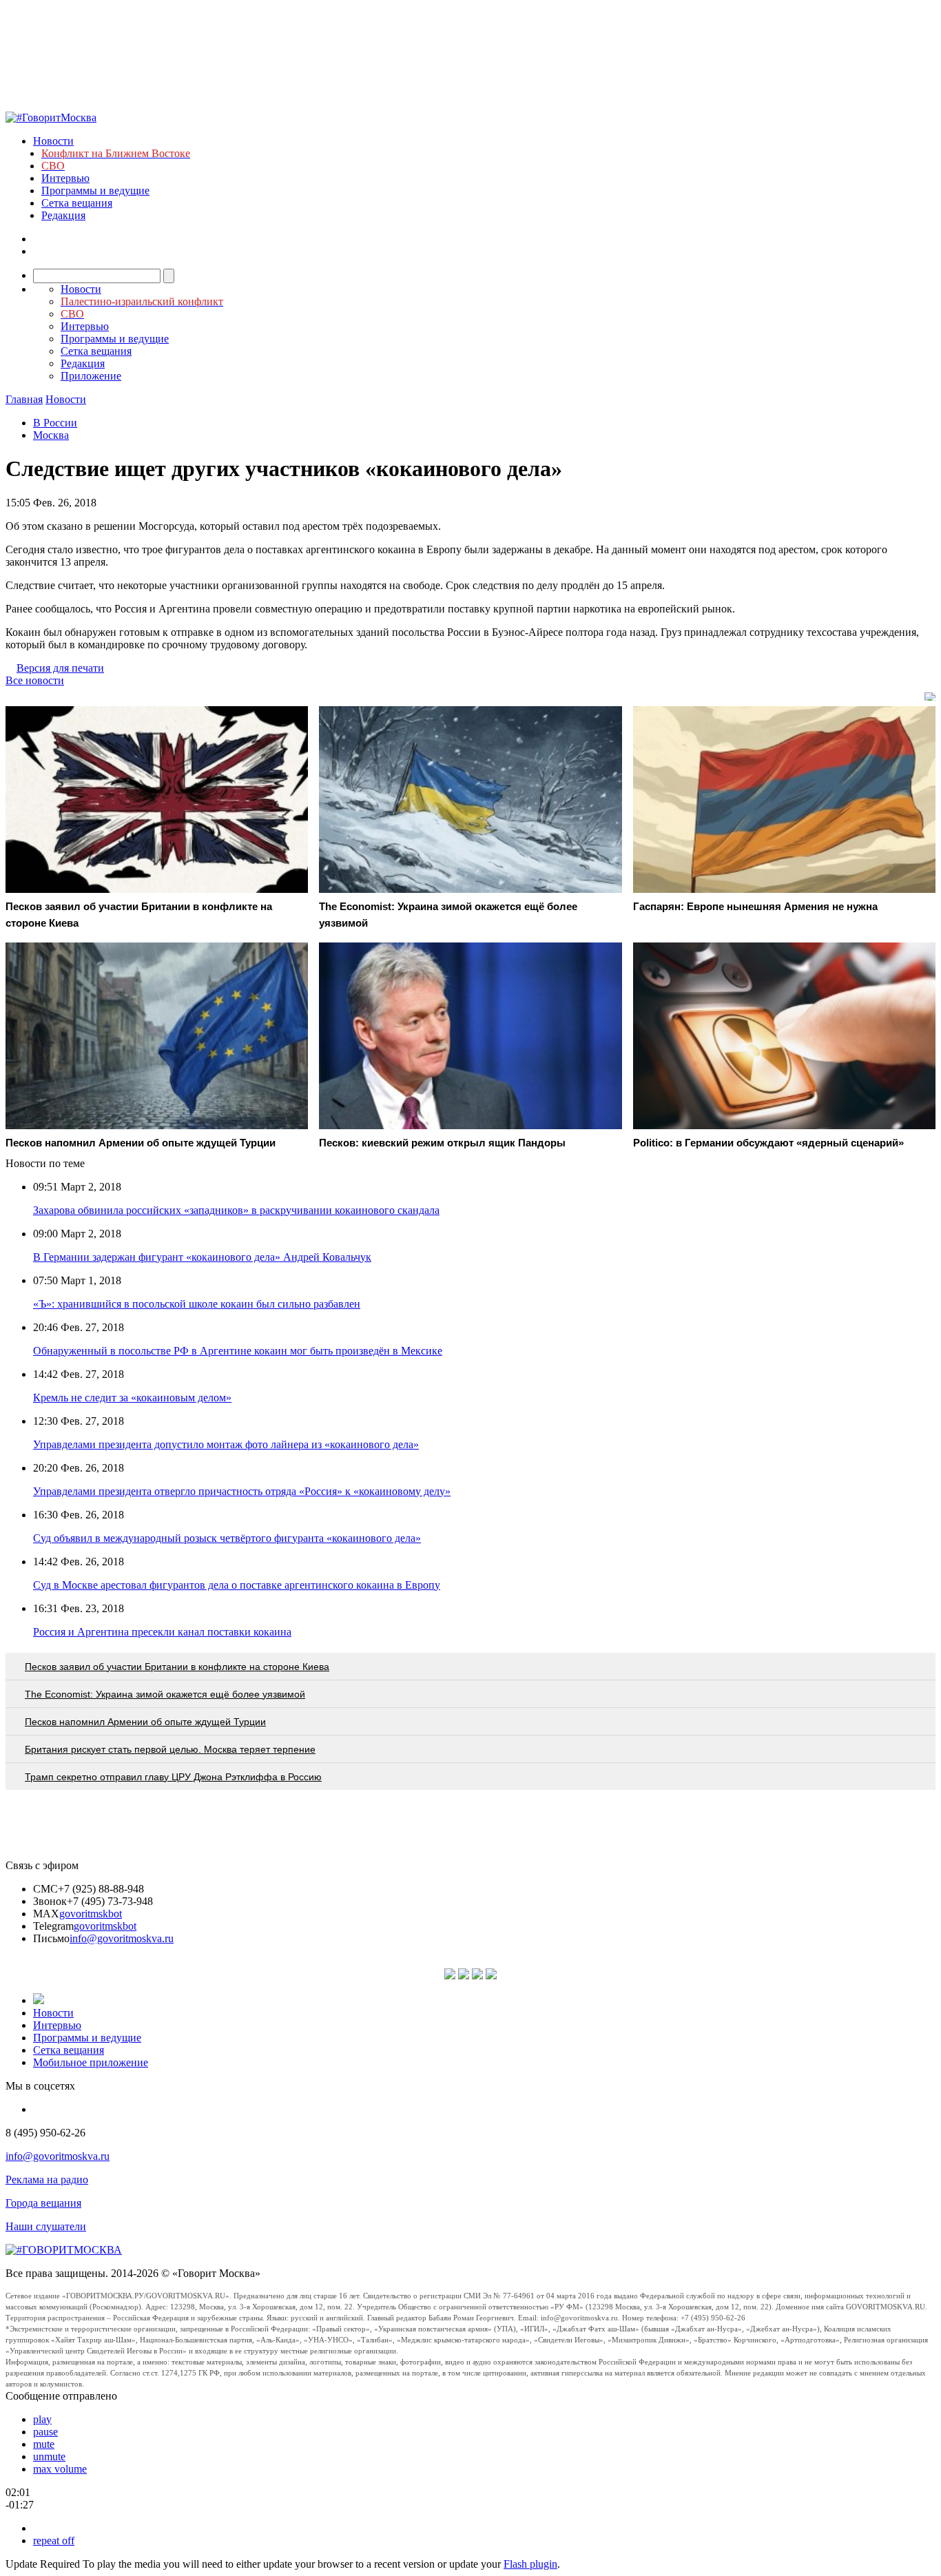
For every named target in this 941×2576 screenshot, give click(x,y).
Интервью (65, 178)
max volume (60, 2469)
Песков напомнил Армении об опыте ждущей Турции (145, 1722)
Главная (24, 399)
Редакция (63, 215)
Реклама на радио (47, 2180)
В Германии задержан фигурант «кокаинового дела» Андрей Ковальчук (202, 1257)
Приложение (91, 376)
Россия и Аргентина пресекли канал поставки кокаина (162, 1632)
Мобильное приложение (91, 2062)
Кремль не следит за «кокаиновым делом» (132, 1398)
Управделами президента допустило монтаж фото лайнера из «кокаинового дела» (226, 1444)
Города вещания (43, 2203)
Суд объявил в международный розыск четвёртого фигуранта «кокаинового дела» (227, 1538)
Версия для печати (60, 668)
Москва (51, 435)
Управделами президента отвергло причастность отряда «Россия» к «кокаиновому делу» (242, 1491)
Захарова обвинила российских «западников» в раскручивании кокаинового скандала (236, 1210)
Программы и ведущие (95, 190)
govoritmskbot (91, 1914)
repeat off (54, 2541)
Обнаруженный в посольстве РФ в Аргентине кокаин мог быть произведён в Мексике (238, 1351)
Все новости (35, 680)
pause (45, 2432)
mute (44, 2444)
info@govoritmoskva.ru (122, 1938)
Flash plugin (530, 2564)
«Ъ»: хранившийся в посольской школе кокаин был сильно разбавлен (197, 1304)
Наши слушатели (46, 2226)
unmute (49, 2456)
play (42, 2419)
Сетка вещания (77, 203)
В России (55, 423)
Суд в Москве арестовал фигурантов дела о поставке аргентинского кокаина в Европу (237, 1585)
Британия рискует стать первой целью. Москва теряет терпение (170, 1749)
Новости (53, 141)
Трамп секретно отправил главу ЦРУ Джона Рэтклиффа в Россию (173, 1777)
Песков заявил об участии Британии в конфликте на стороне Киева (177, 1667)
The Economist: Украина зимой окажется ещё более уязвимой (165, 1694)
